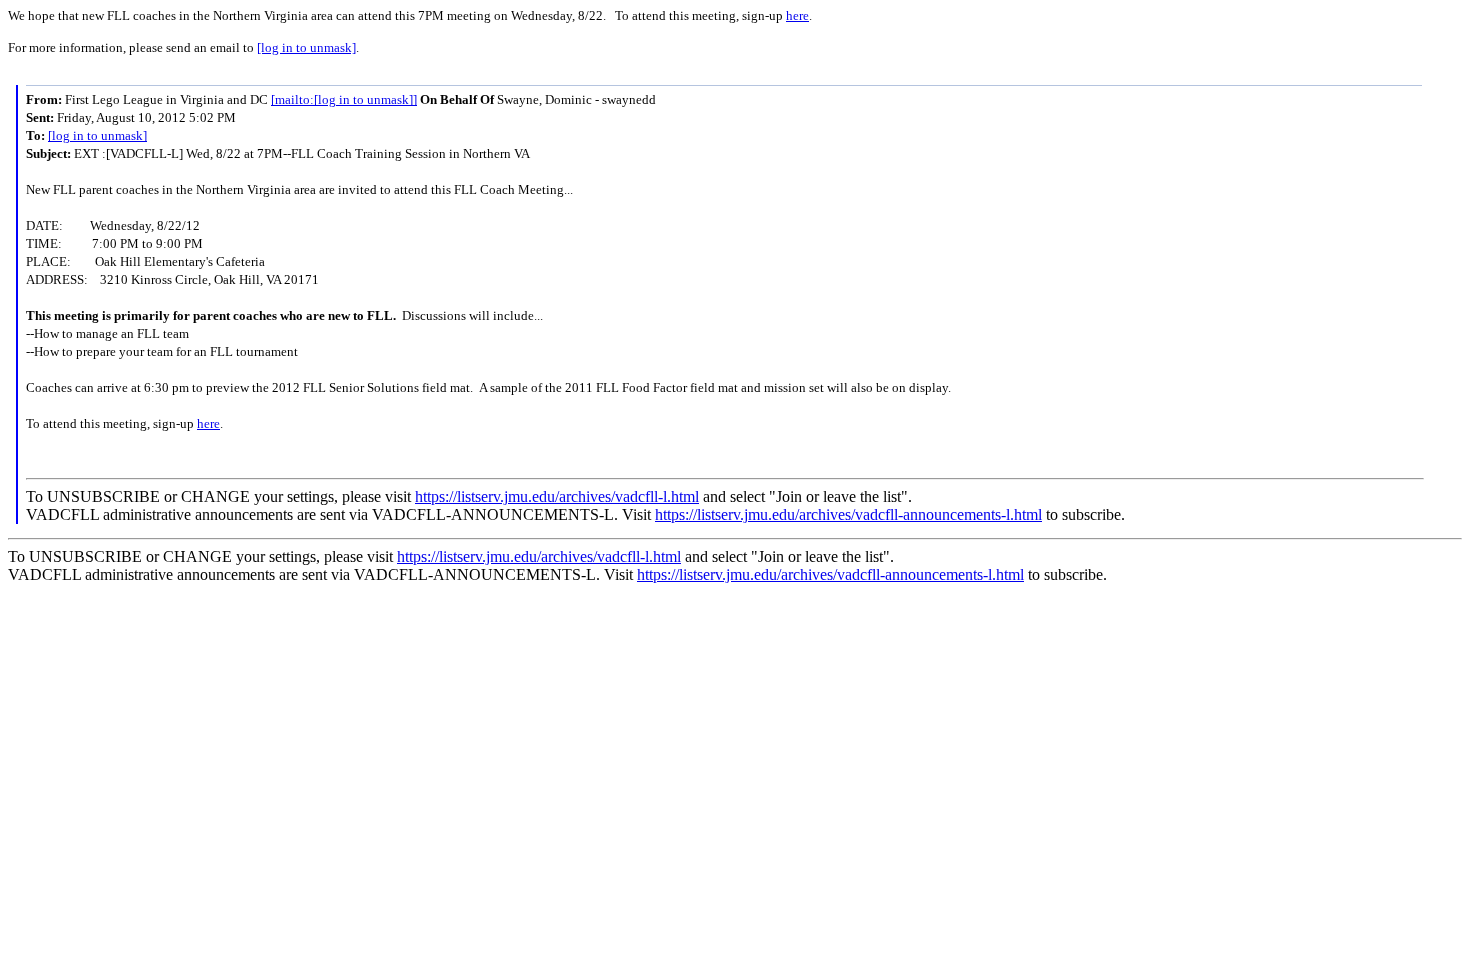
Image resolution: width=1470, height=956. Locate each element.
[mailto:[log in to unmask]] (344, 99)
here (797, 15)
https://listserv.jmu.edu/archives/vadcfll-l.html (557, 496)
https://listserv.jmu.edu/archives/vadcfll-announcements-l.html (848, 514)
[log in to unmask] (306, 47)
